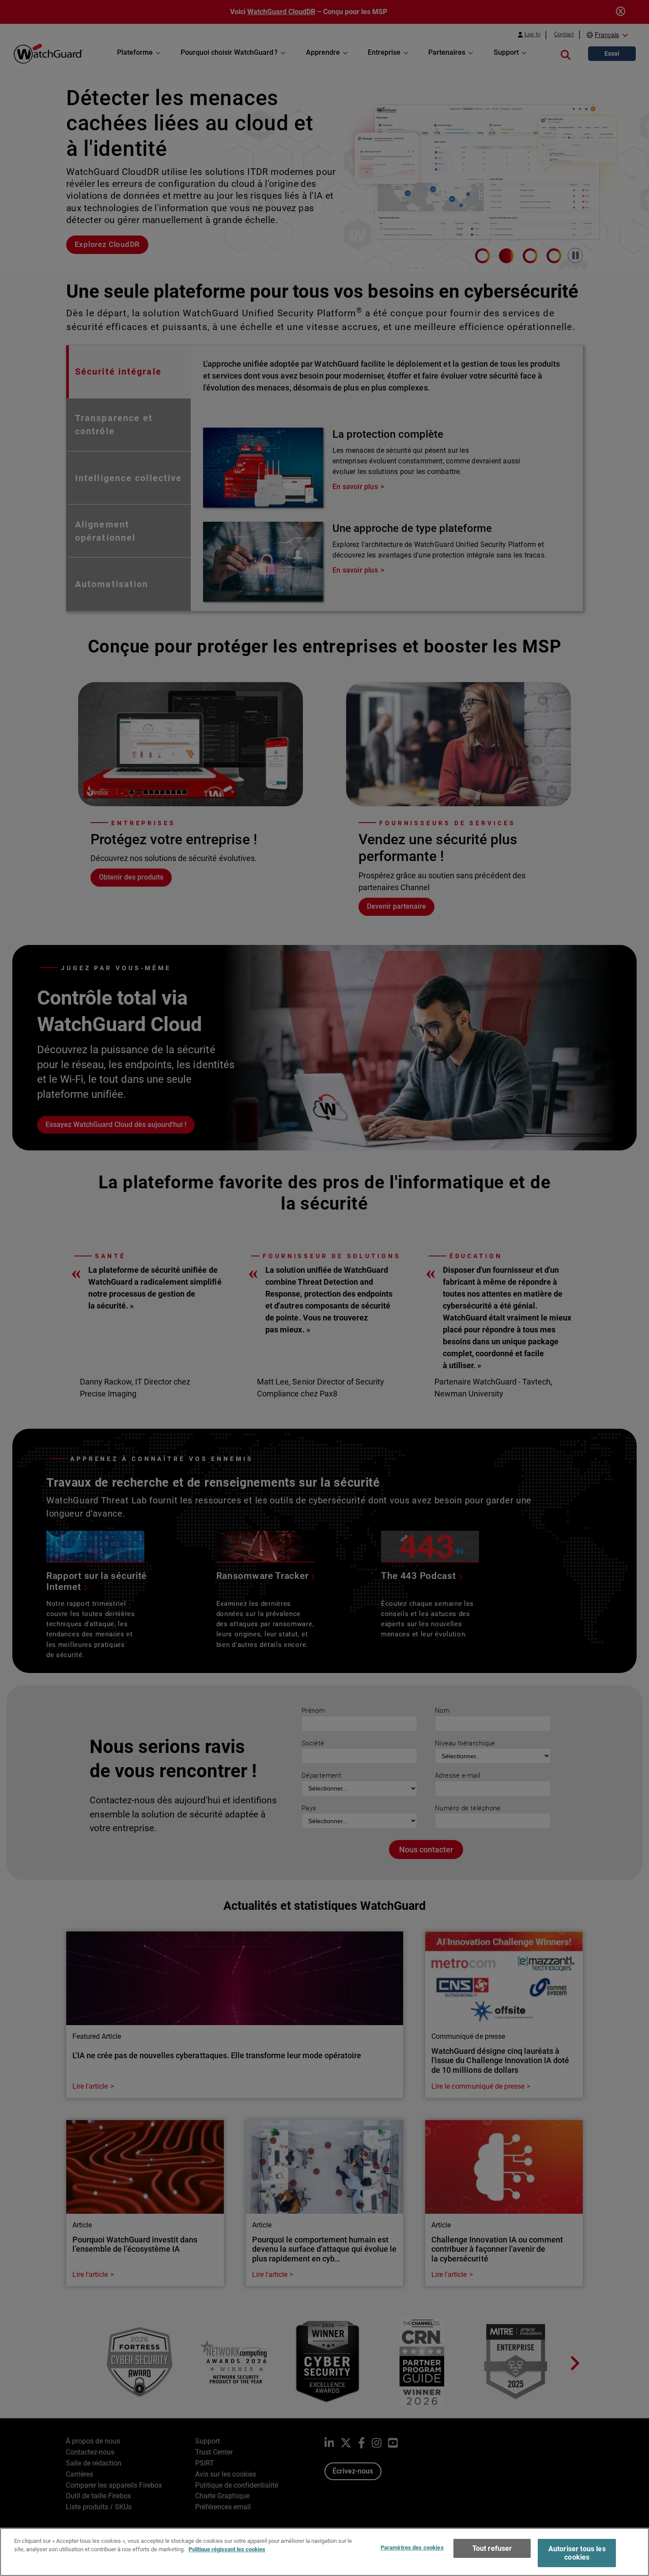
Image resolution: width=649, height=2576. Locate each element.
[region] (324, 2552)
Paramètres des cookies (412, 2548)
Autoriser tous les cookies (577, 2553)
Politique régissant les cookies (227, 2549)
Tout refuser (492, 2548)
